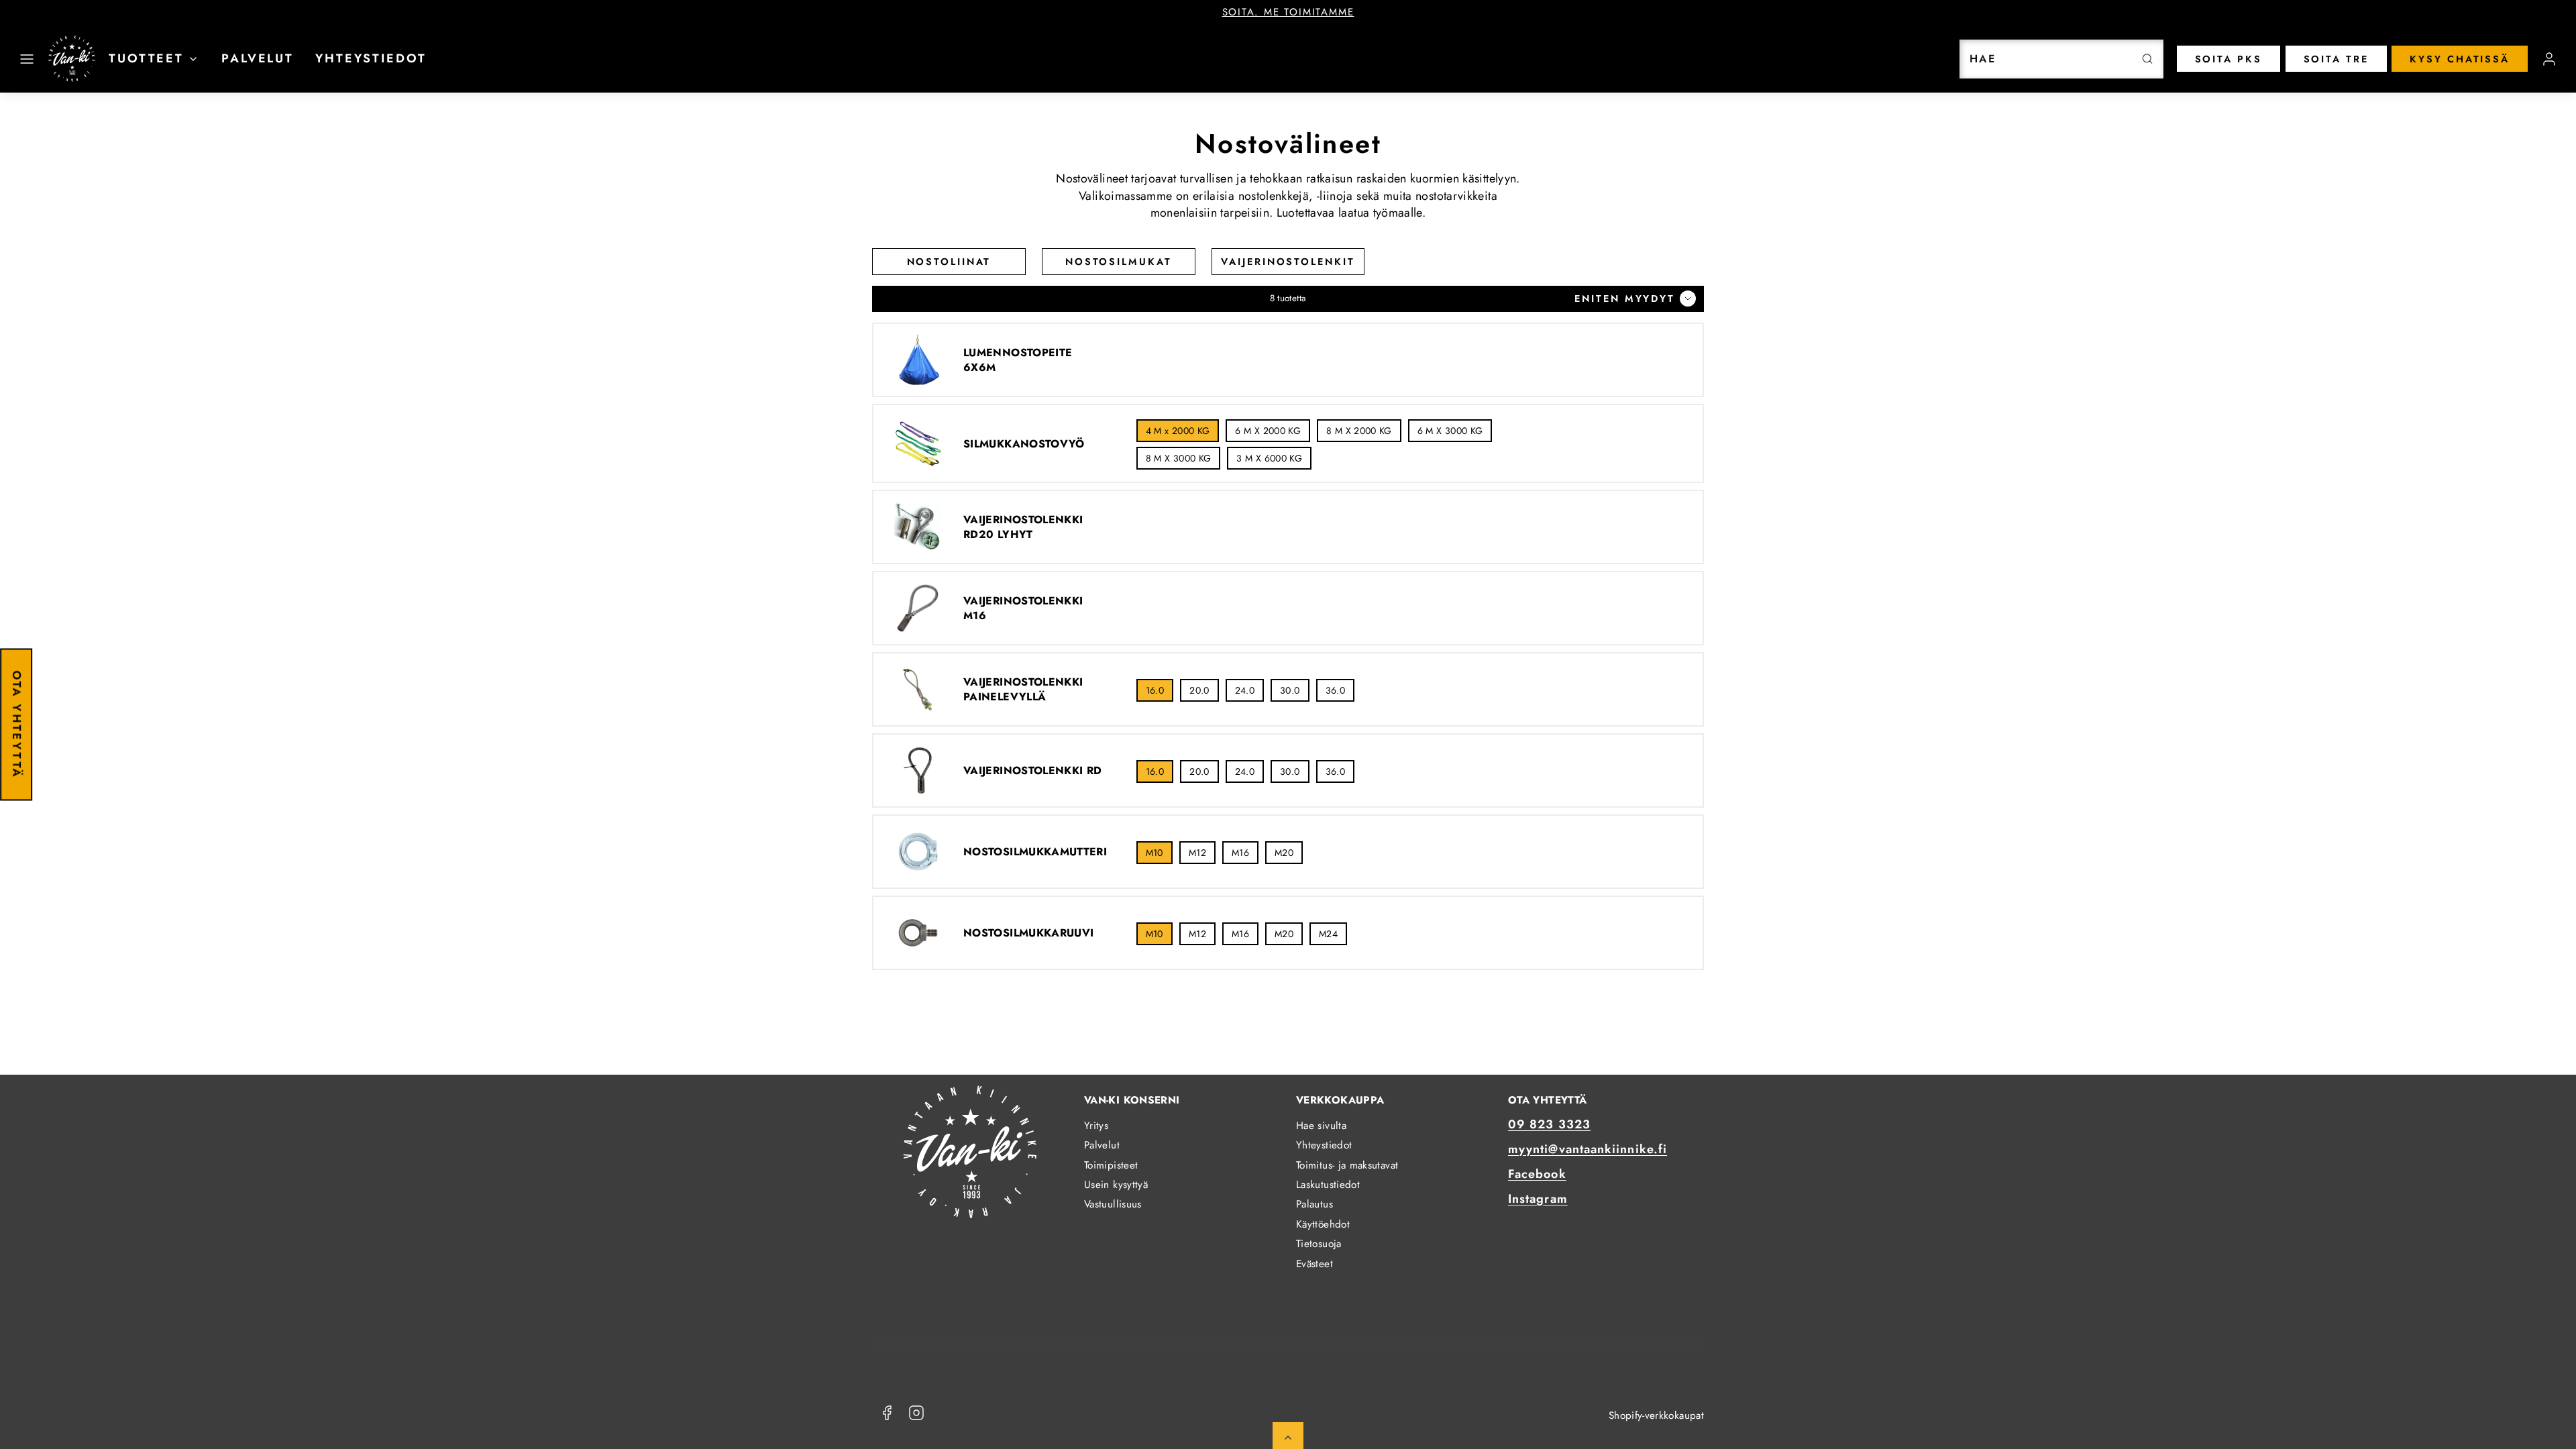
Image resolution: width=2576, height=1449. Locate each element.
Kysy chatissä (2460, 59)
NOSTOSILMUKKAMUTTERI (1035, 852)
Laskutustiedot (1328, 1185)
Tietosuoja (1319, 1244)
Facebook (1537, 1174)
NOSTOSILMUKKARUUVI (1028, 933)
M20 (1284, 853)
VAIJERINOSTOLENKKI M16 (1023, 608)
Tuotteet (146, 58)
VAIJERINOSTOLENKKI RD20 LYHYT (1023, 527)
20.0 (1199, 690)
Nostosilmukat (1119, 262)
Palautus (1314, 1204)
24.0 (1245, 690)
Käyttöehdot (1323, 1224)
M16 (1240, 853)
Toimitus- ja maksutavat (1347, 1165)
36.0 (1335, 690)
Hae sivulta (1321, 1126)
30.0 (1290, 690)
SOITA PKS (2229, 59)
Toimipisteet (1111, 1165)
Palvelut (258, 58)
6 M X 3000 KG (1450, 431)
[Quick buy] (918, 360)
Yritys (1096, 1126)
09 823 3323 (1549, 1124)
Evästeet (1314, 1264)
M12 (1197, 853)
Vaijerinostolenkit (1288, 262)
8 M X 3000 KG (1179, 458)
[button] (27, 59)
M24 (1328, 934)
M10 (1155, 853)
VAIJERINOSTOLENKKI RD (1033, 771)
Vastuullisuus (1113, 1204)
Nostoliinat (949, 262)
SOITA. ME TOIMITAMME (1288, 12)
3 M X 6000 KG (1269, 458)
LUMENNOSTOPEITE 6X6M (1018, 360)
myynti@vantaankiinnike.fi (1588, 1149)
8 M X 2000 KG (1359, 431)
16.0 (1155, 690)
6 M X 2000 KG (1268, 431)
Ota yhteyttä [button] (17, 724)
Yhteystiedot (371, 58)
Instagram (1538, 1199)
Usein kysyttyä (1116, 1185)
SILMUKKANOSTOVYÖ (1024, 444)
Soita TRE (2336, 59)
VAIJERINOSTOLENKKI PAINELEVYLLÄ (1023, 689)
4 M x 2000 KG (1178, 431)
